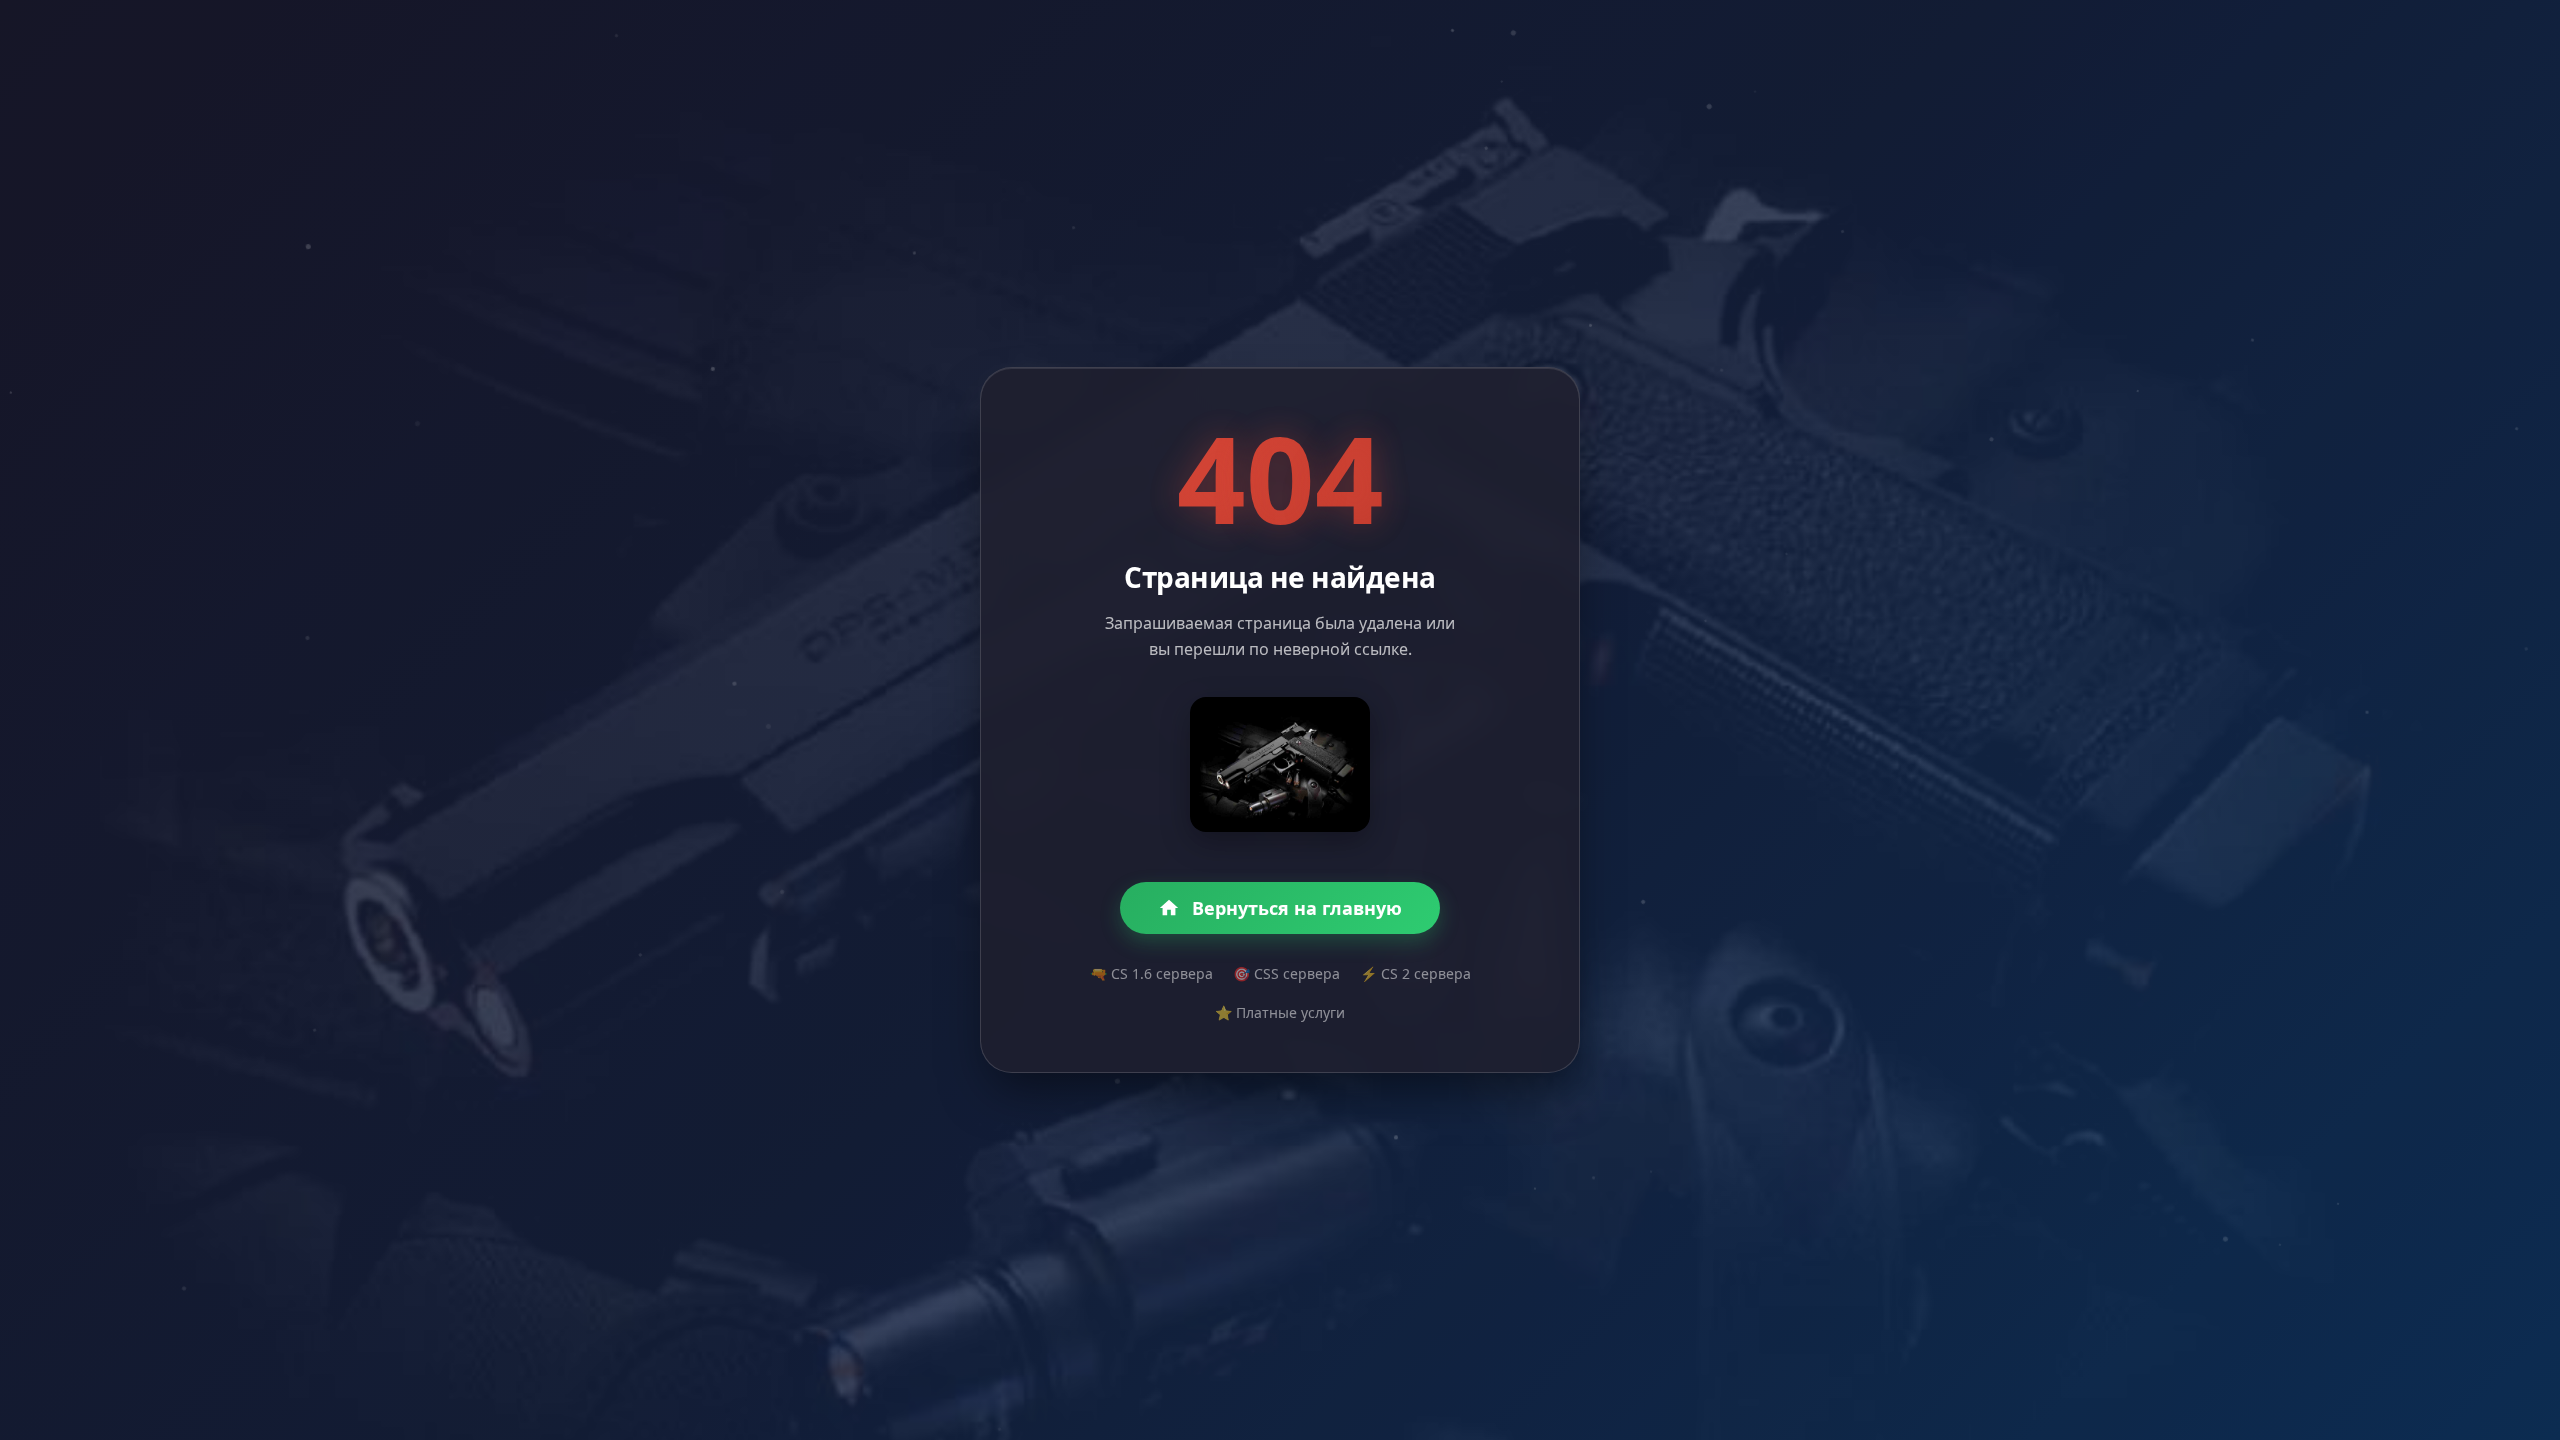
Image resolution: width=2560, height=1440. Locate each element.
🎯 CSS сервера (1286, 973)
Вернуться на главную (1297, 908)
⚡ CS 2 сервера (1415, 973)
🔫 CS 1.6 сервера (1151, 973)
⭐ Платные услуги (1280, 1012)
